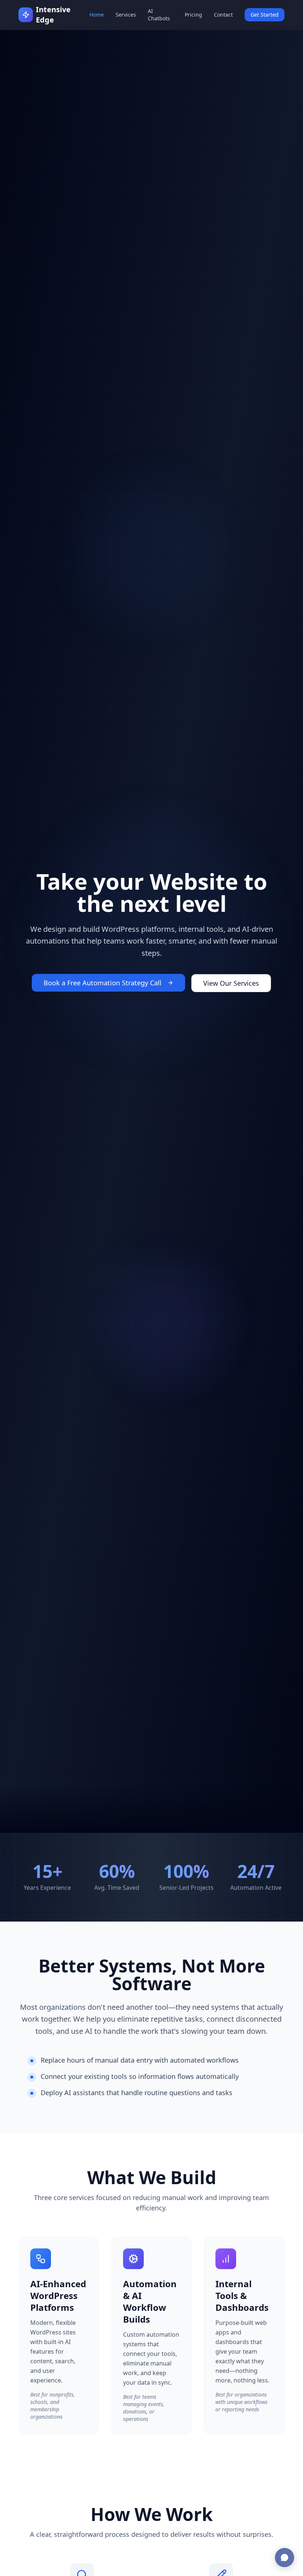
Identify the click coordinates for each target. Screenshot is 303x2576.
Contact (223, 15)
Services (126, 15)
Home (97, 15)
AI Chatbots (159, 15)
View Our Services (231, 983)
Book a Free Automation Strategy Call (103, 983)
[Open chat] (285, 2558)
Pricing (193, 15)
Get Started (265, 15)
